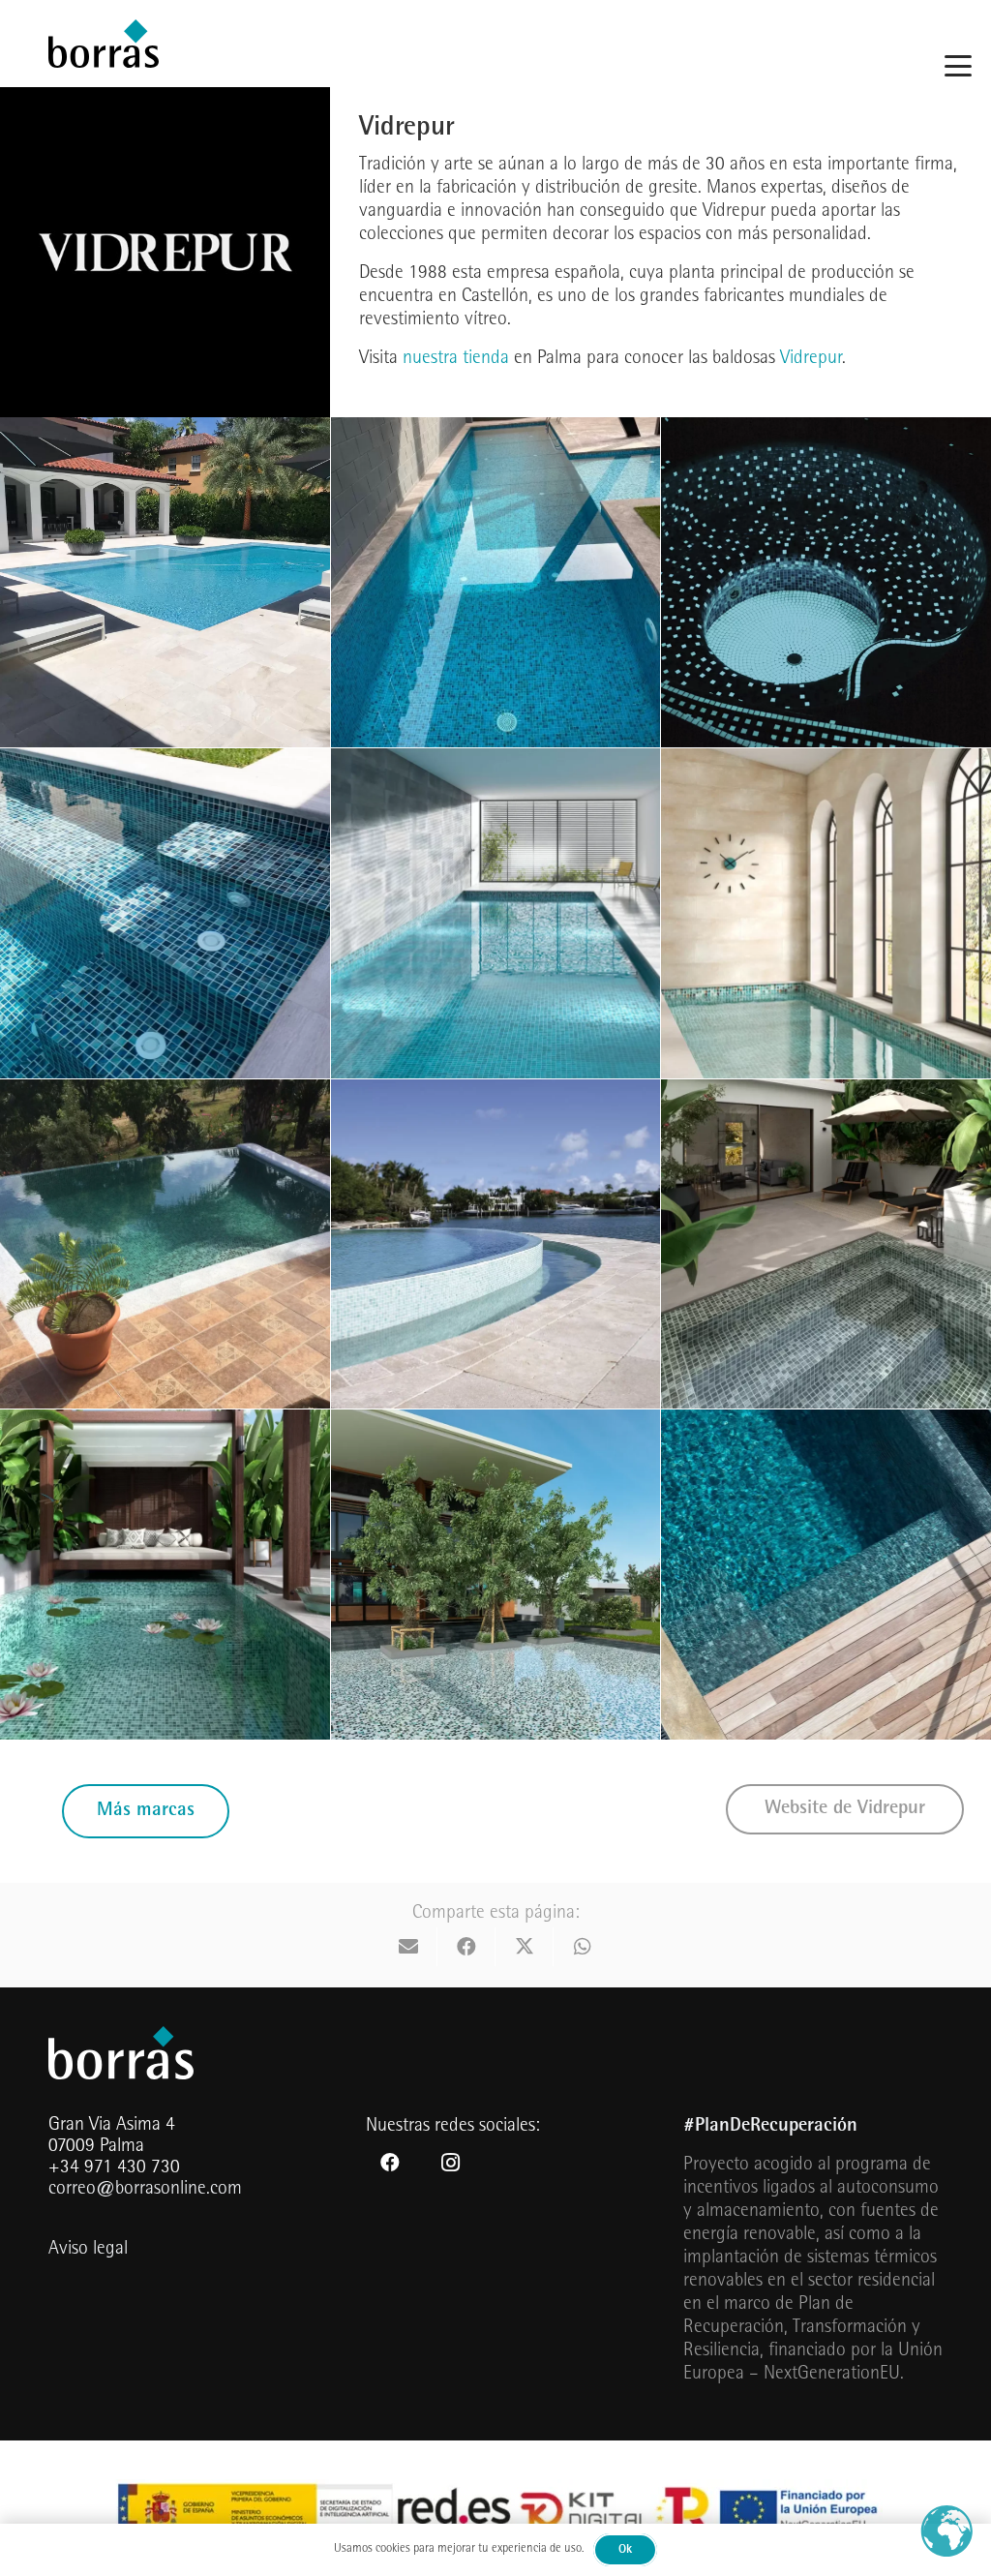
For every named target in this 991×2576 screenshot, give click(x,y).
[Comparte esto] (466, 1947)
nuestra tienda (456, 359)
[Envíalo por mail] (408, 1947)
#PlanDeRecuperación (770, 2127)
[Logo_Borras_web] (104, 44)
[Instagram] (450, 2163)
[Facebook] (390, 2163)
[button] (958, 66)
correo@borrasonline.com (145, 2190)
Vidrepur (811, 359)
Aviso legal (88, 2250)
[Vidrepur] (165, 582)
